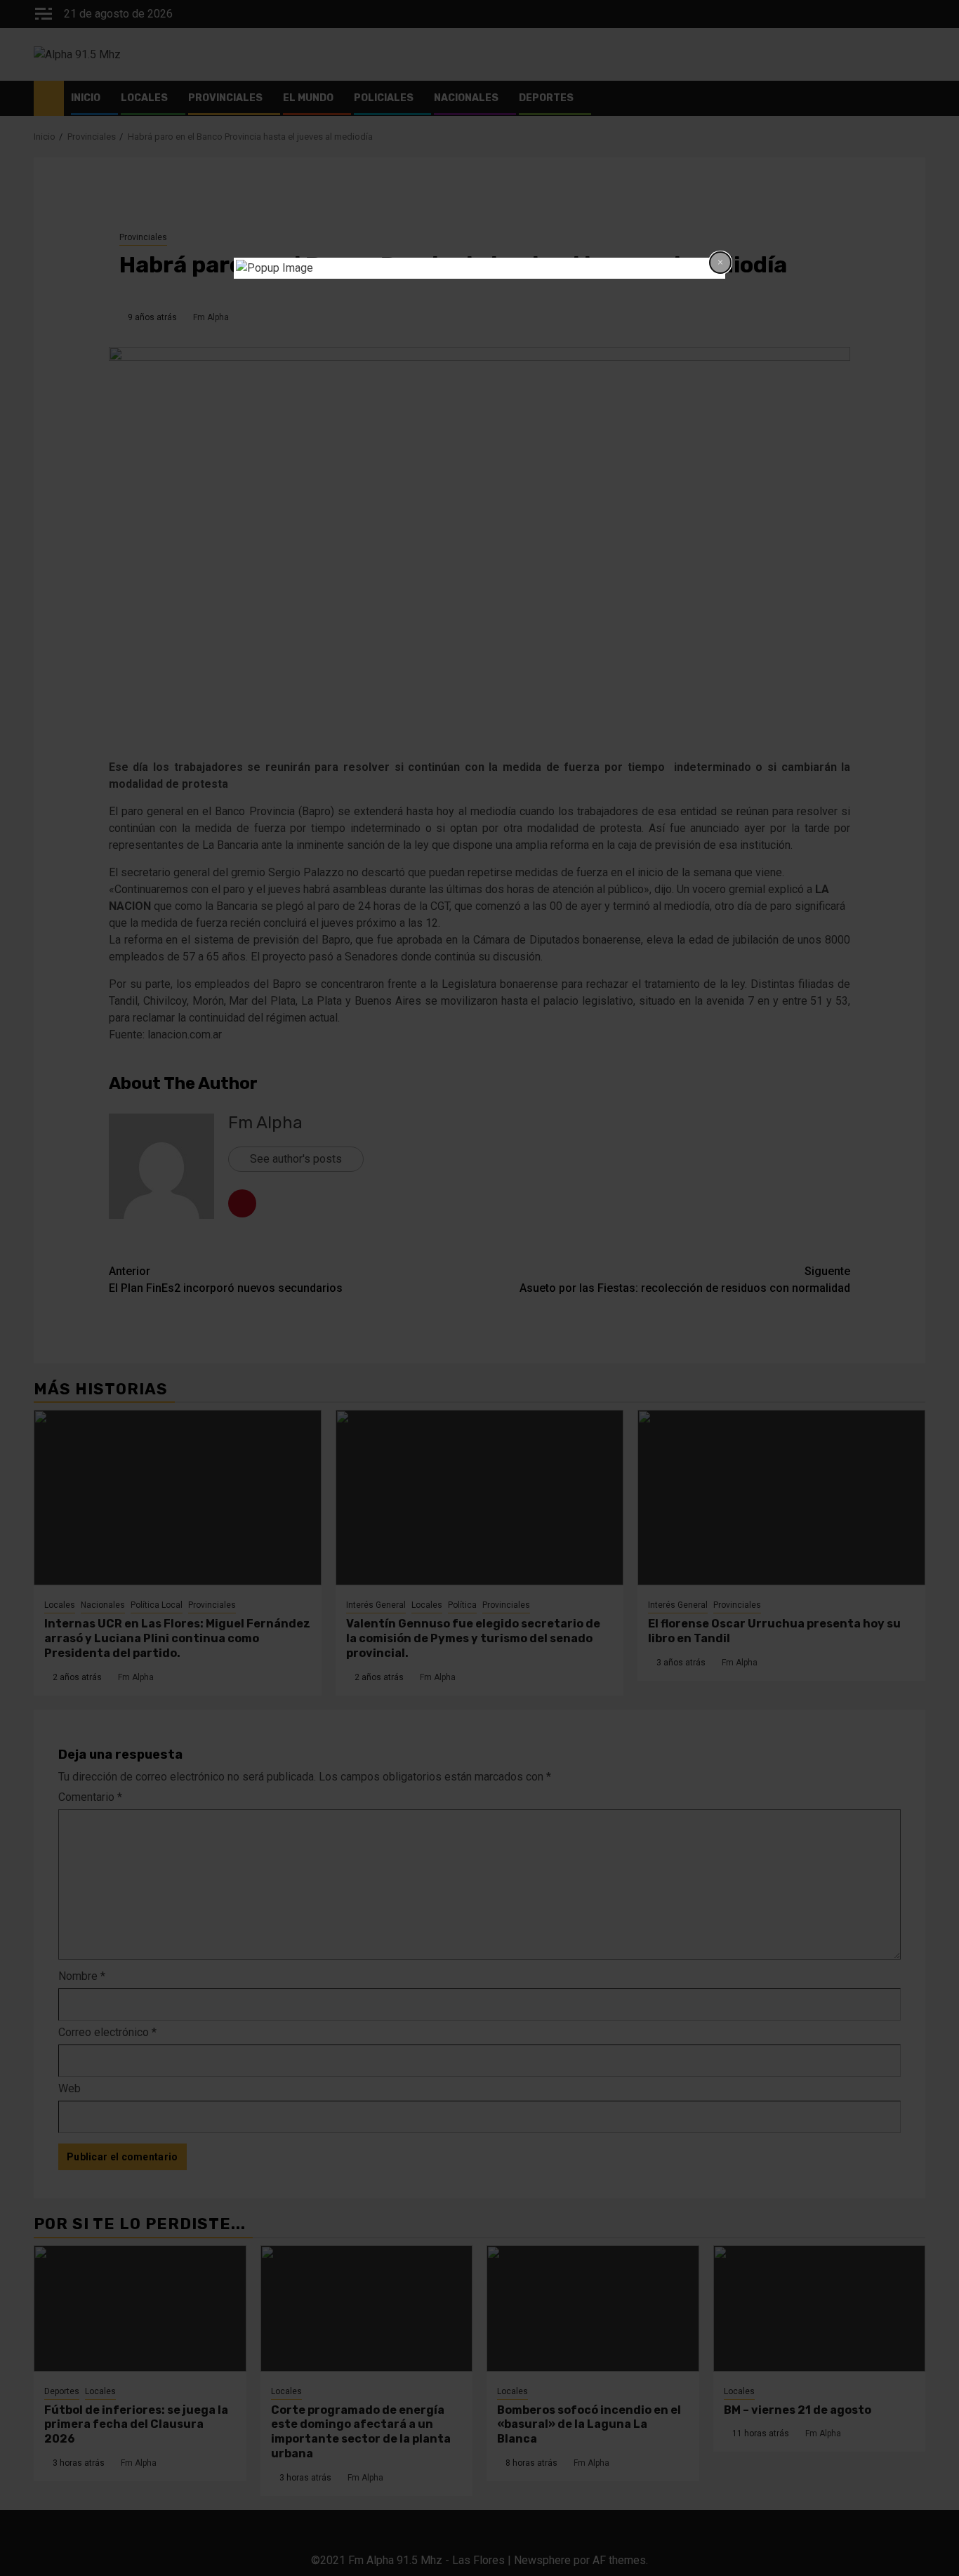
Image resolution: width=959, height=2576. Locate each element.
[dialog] (479, 268)
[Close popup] (720, 263)
